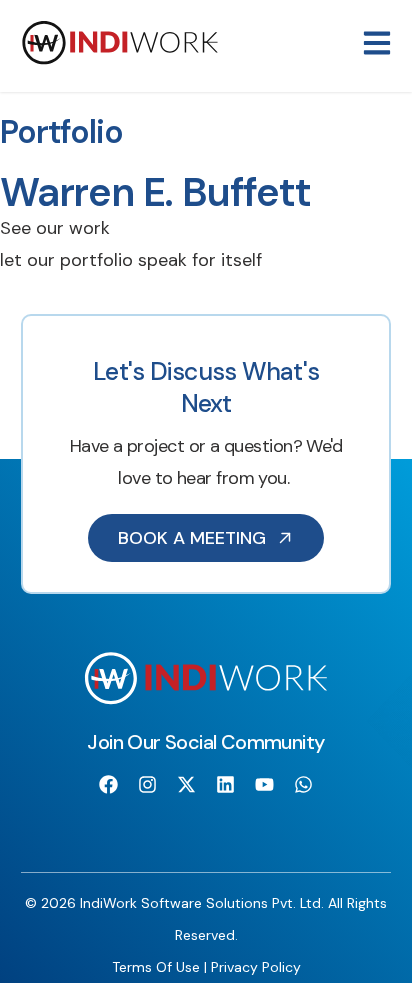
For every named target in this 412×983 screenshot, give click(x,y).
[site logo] (120, 60)
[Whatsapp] (304, 784)
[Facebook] (108, 784)
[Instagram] (147, 784)
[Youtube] (265, 784)
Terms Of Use (156, 967)
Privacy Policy (256, 967)
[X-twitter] (186, 784)
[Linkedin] (226, 784)
